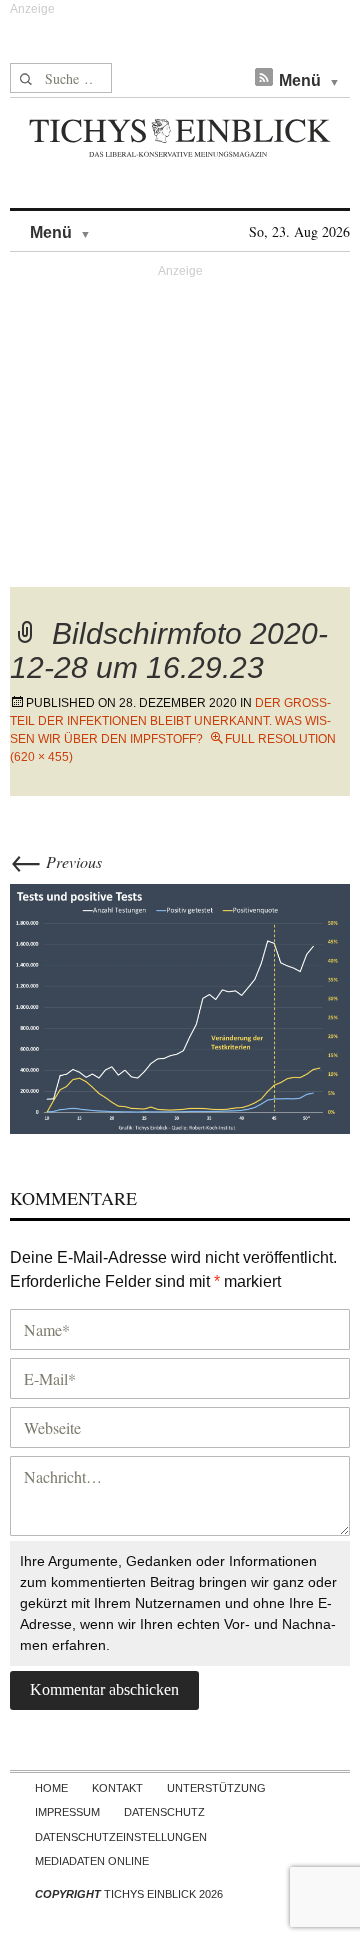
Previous (56, 861)
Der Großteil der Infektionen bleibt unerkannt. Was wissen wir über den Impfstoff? (170, 721)
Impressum (67, 1812)
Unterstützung (216, 1788)
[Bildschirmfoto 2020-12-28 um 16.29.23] (180, 1005)
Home (51, 1788)
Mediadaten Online (92, 1861)
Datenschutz (164, 1812)
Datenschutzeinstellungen (121, 1837)
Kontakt (117, 1788)
